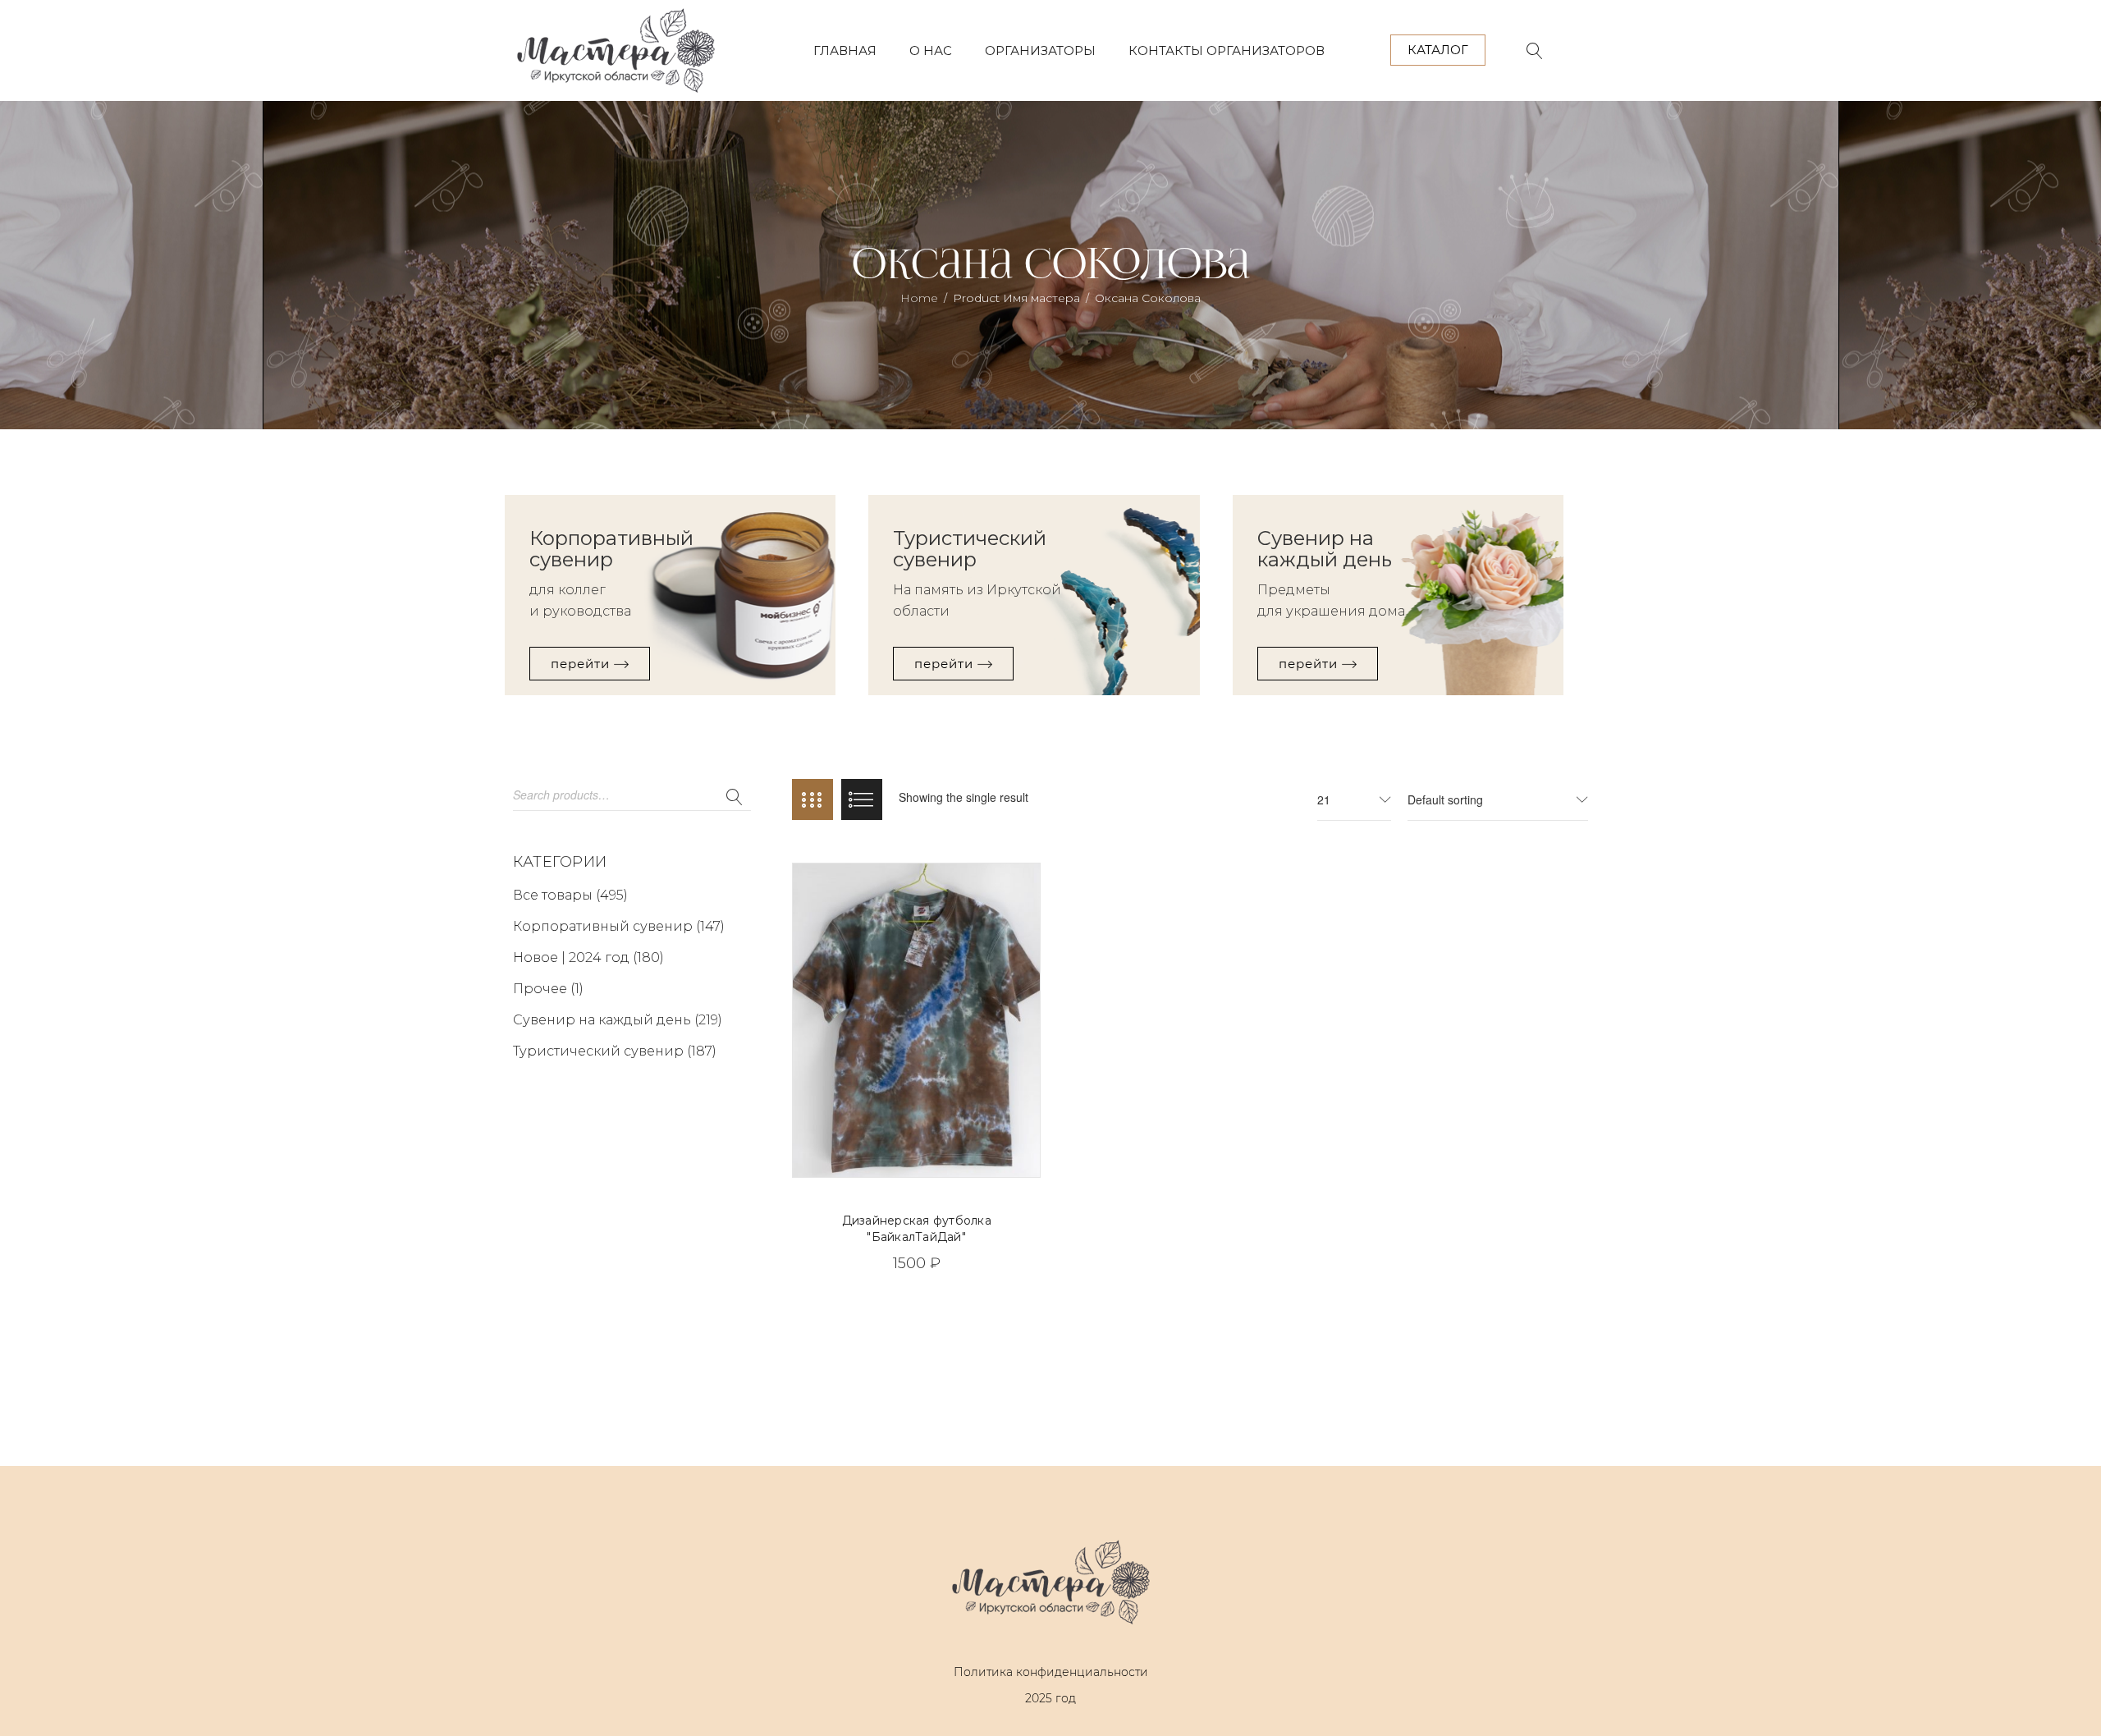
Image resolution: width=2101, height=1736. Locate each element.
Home (919, 298)
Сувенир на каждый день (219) (618, 1020)
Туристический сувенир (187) (615, 1051)
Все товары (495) (570, 895)
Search (735, 798)
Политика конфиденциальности (1051, 1672)
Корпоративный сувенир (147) (619, 926)
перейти (582, 664)
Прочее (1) (548, 989)
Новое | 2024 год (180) (588, 957)
